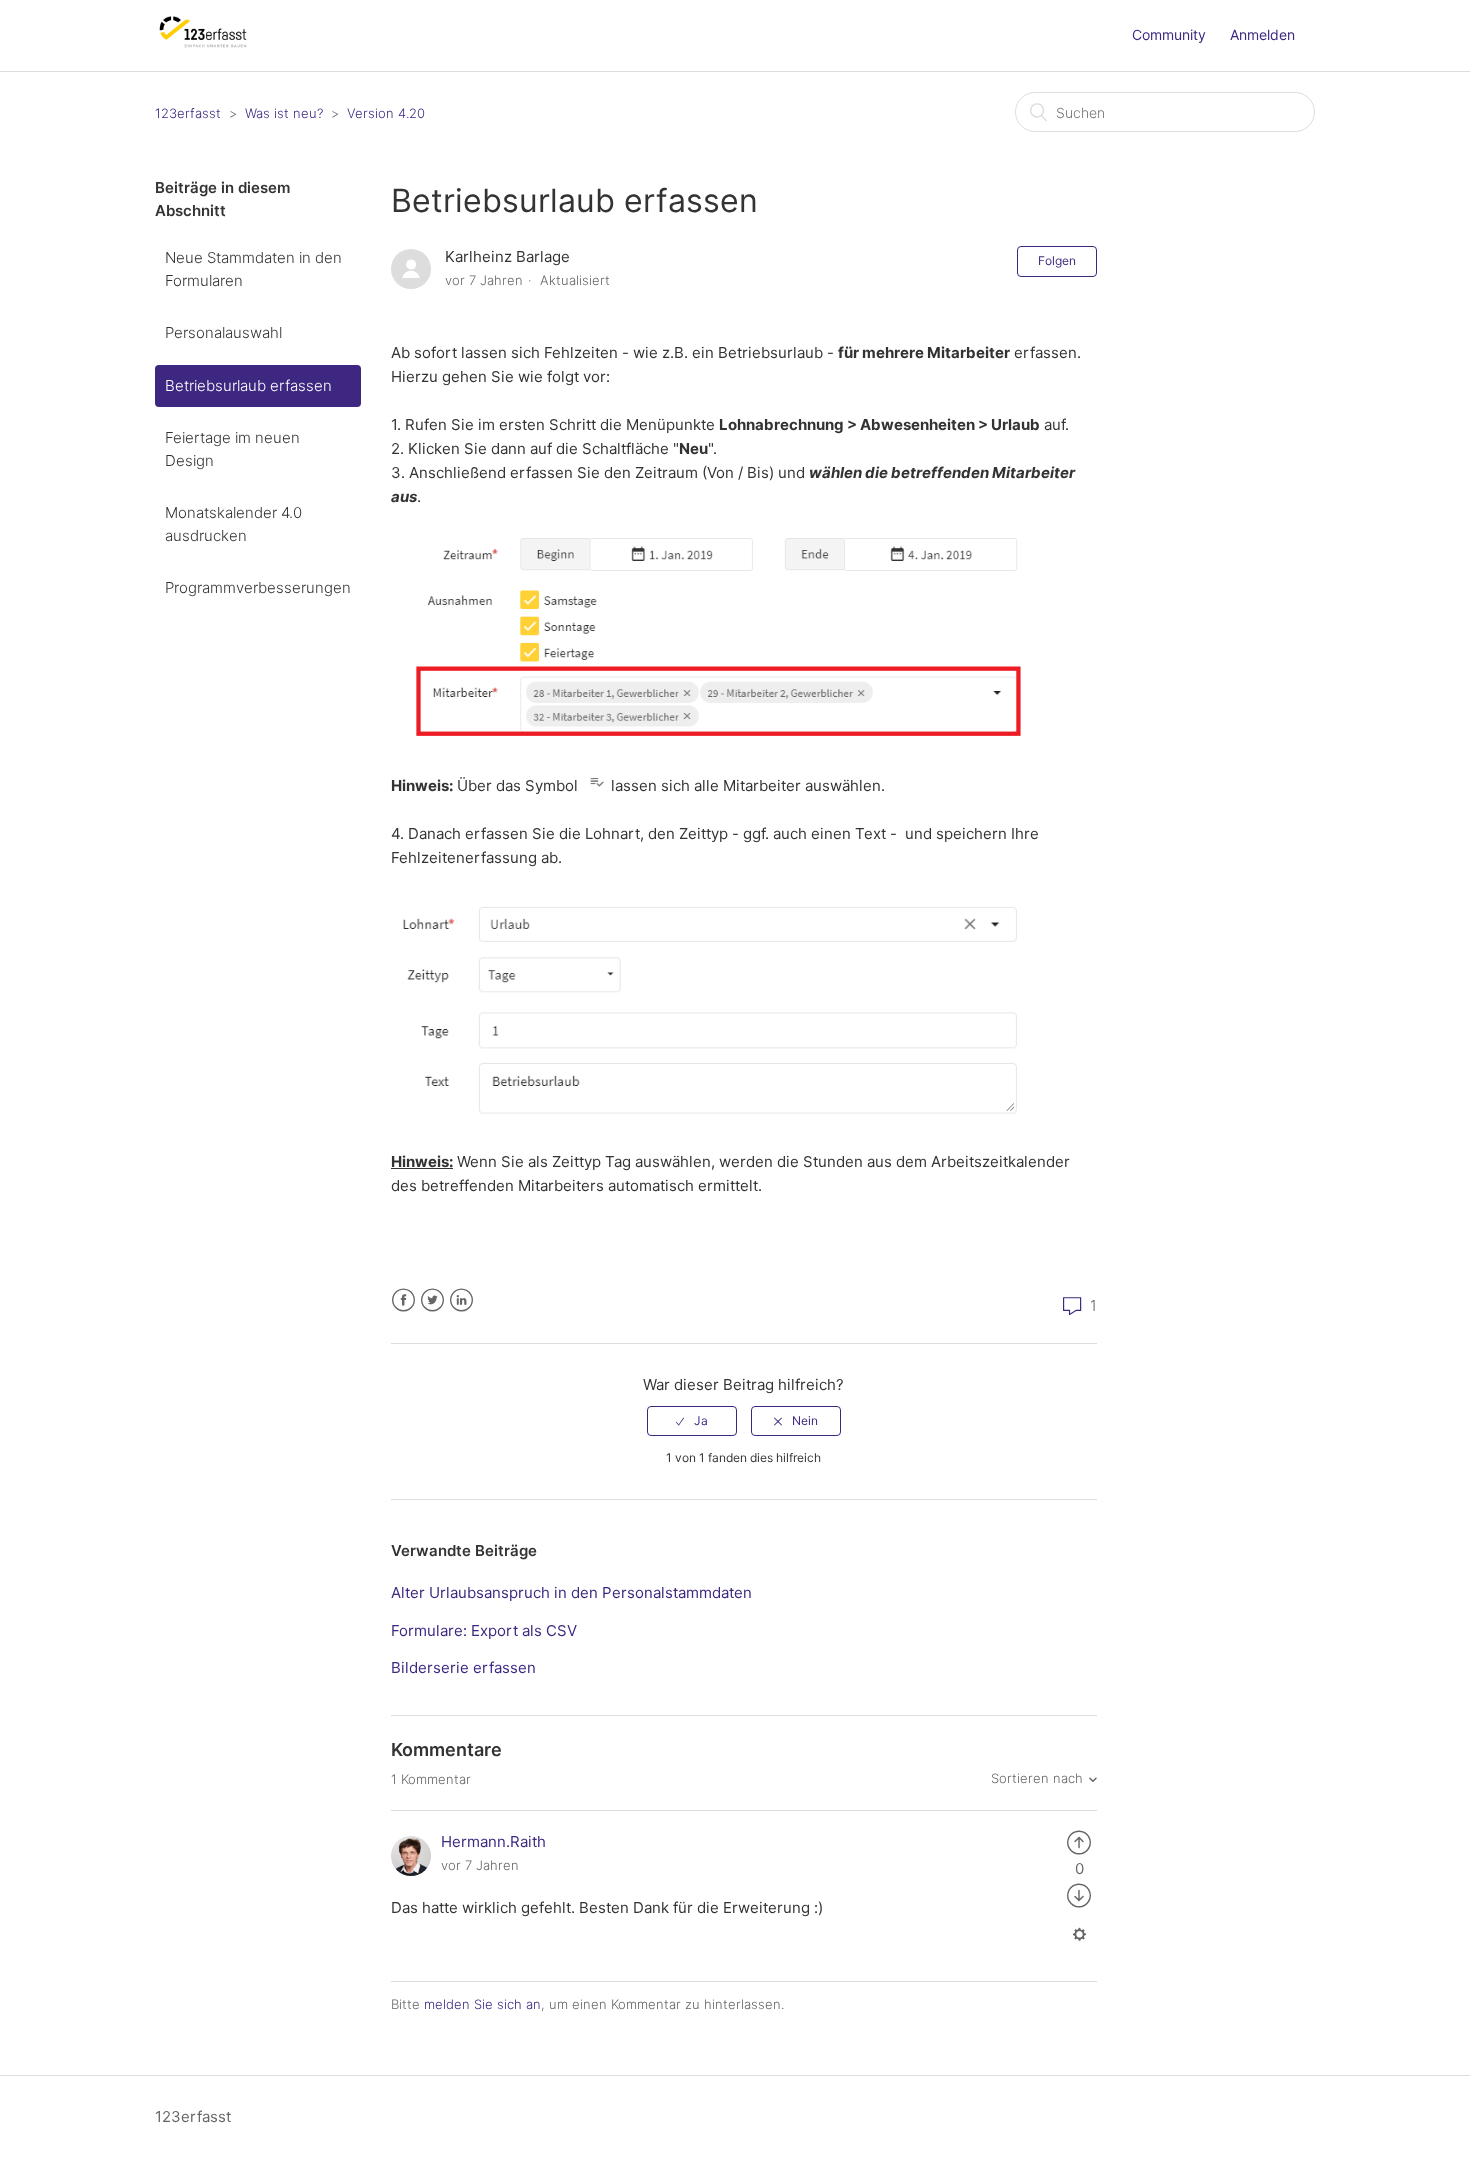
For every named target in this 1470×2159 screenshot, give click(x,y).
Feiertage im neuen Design (232, 449)
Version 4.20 (386, 113)
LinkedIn (461, 1300)
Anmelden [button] (1262, 34)
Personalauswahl (223, 332)
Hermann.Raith (493, 1841)
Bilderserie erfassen (463, 1667)
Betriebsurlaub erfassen (248, 385)
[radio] (692, 1421)
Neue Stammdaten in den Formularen (253, 269)
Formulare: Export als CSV (484, 1630)
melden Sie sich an (482, 2004)
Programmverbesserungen (258, 587)
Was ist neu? (284, 113)
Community (1169, 34)
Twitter (432, 1300)
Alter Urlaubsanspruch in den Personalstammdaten (571, 1592)
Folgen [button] (1057, 260)
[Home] (203, 45)
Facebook (403, 1300)
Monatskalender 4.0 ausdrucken (233, 524)
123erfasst (188, 113)
